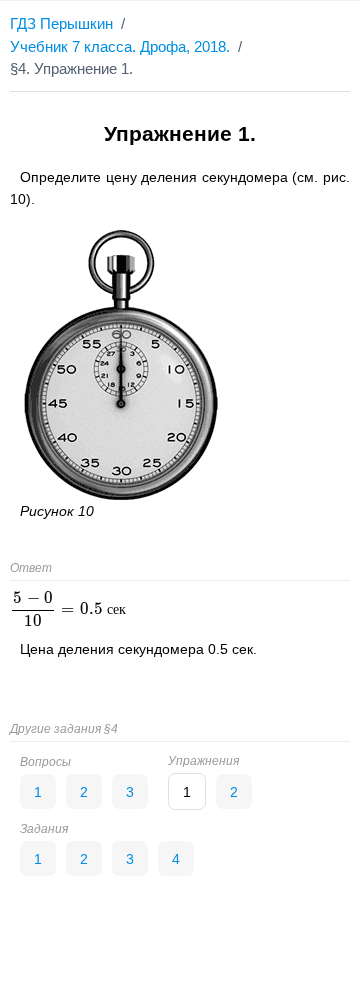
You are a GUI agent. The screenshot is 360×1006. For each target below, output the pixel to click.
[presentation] (68, 609)
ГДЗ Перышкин (61, 23)
